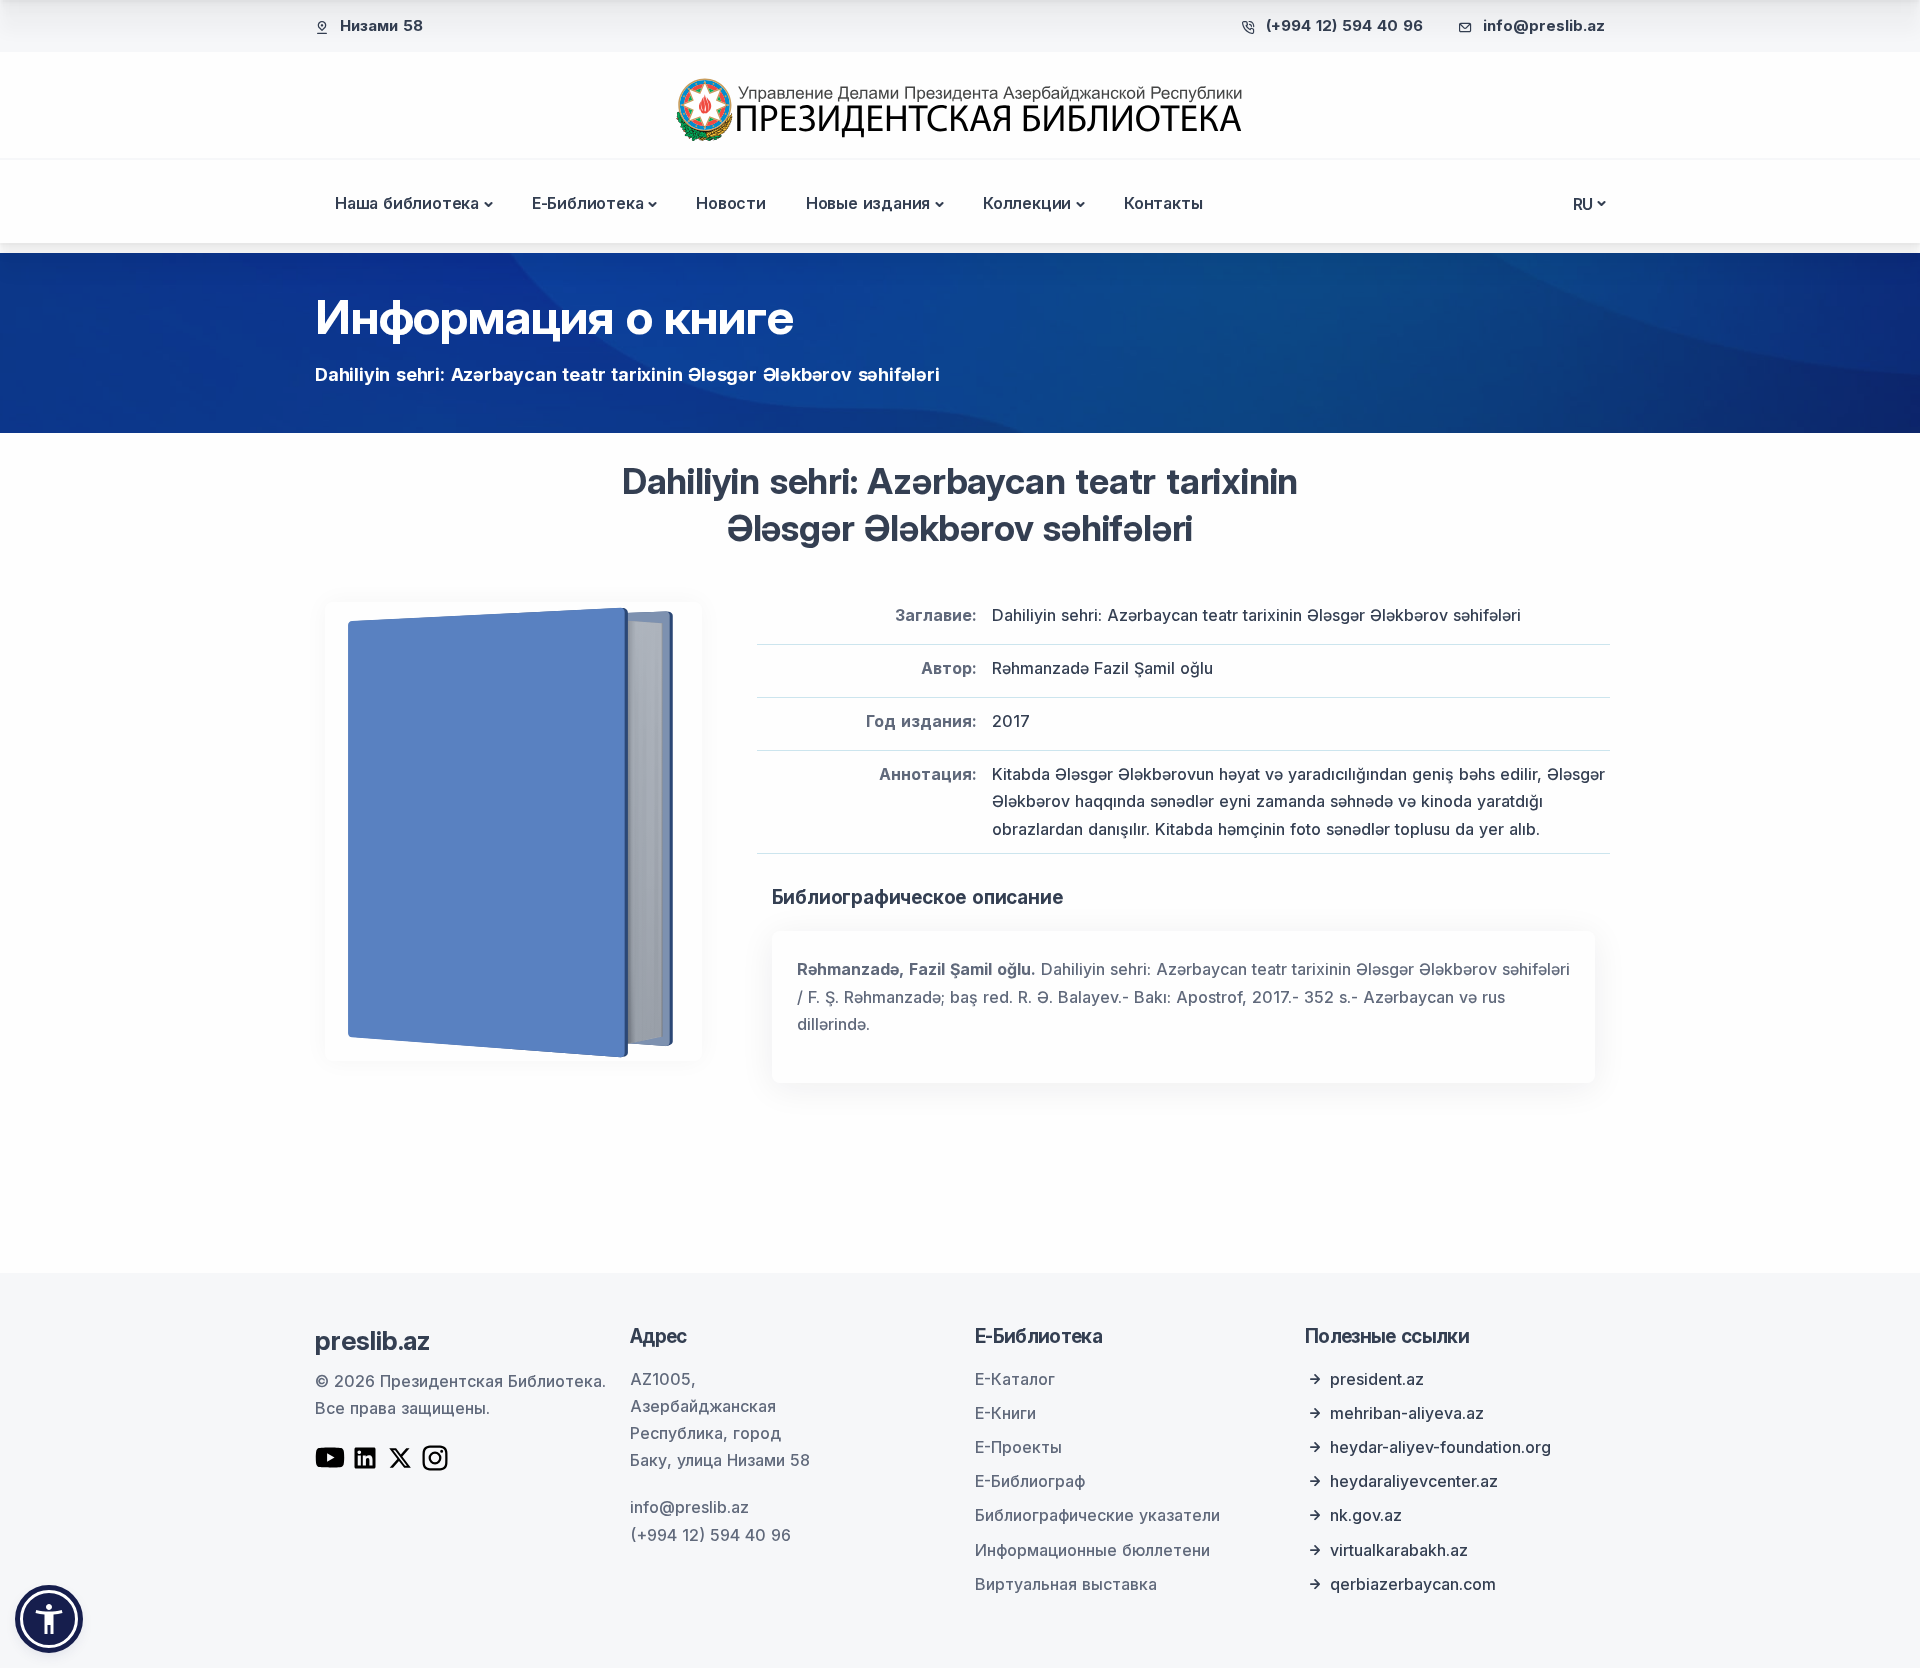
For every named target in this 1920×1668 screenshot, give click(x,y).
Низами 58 (381, 25)
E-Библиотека (588, 203)
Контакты (1163, 203)
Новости (731, 203)
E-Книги (1005, 1413)
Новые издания (868, 203)
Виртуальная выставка (1066, 1584)
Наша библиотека (407, 203)
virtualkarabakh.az (1399, 1550)
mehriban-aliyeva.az (1407, 1413)
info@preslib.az (1544, 25)
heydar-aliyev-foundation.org (1440, 1447)
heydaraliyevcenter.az (1414, 1481)
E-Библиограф (1030, 1481)
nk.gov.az (1366, 1515)
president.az (1377, 1379)
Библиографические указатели (1097, 1515)
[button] (49, 1619)
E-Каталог (1015, 1379)
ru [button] (1583, 204)
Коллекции (1027, 203)
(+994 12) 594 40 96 (1344, 25)
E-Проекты (1018, 1447)
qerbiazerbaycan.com (1413, 1584)
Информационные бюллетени (1092, 1550)
